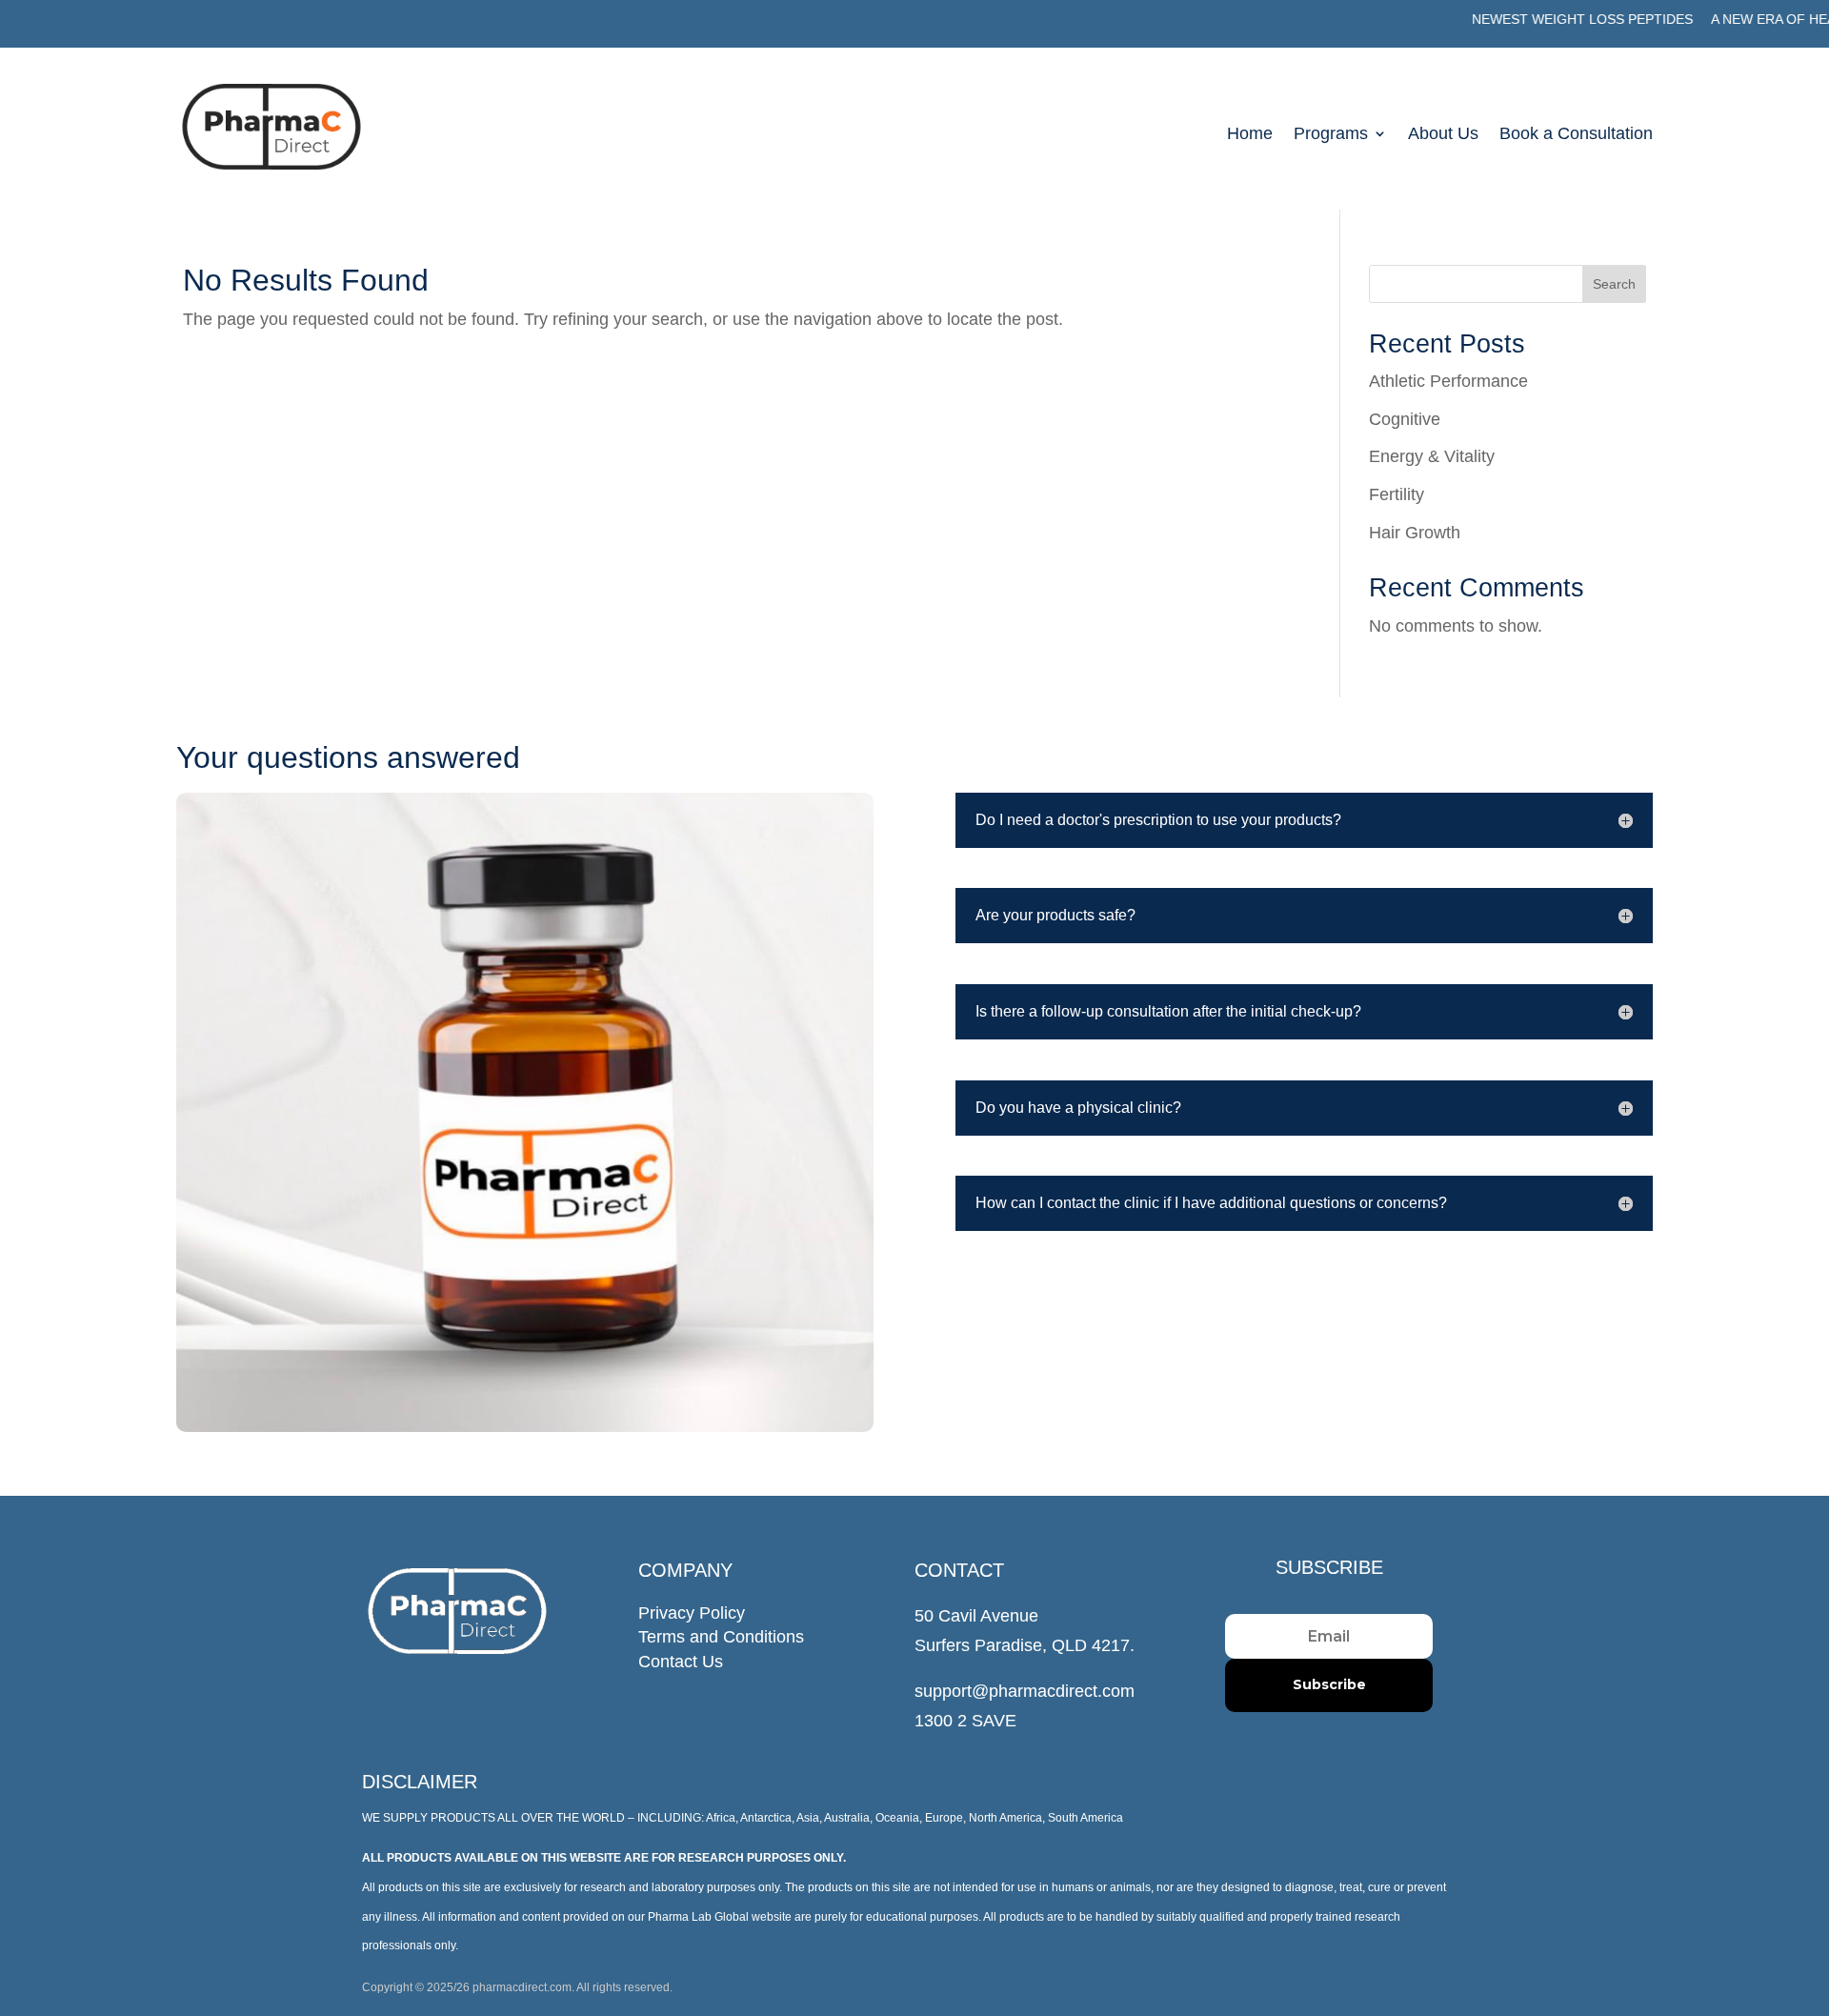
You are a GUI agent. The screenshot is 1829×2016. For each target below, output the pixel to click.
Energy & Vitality (1432, 456)
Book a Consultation (1576, 135)
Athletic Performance (1448, 381)
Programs (1331, 135)
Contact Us (681, 1662)
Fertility (1397, 494)
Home (1250, 135)
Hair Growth (1415, 533)
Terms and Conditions (721, 1637)
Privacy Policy (692, 1613)
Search (1614, 284)
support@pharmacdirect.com (1025, 1691)
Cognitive (1405, 419)
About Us (1443, 135)
